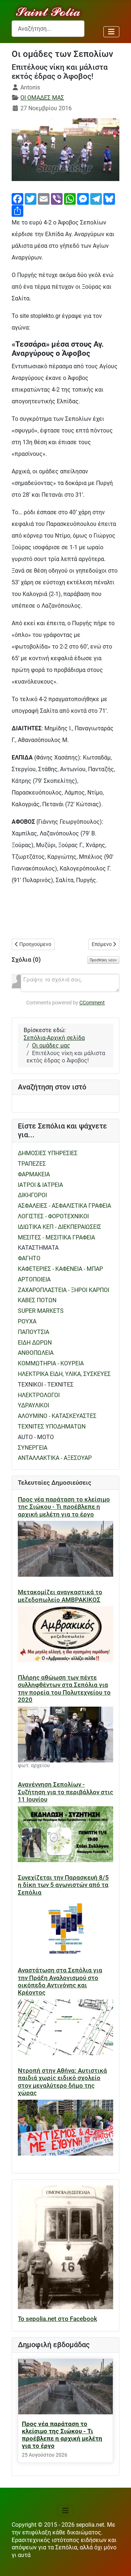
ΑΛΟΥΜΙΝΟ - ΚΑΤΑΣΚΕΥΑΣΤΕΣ (57, 1416)
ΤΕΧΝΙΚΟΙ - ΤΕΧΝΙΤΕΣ (46, 1385)
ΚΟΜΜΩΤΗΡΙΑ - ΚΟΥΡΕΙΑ (51, 1363)
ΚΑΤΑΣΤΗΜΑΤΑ (38, 1248)
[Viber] (57, 198)
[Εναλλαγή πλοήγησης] (111, 32)
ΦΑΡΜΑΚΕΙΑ (34, 1174)
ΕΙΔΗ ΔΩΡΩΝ (35, 1343)
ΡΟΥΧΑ (27, 1321)
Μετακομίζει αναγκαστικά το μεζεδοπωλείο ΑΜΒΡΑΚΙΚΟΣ (60, 1596)
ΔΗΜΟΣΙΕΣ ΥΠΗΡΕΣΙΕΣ (48, 1153)
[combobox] (48, 29)
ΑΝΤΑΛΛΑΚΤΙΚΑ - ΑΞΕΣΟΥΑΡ (55, 1458)
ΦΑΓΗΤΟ (29, 1258)
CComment (92, 1003)
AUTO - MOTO (36, 1437)
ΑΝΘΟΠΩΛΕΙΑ (36, 1353)
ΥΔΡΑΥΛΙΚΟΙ (33, 1405)
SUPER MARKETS (41, 1311)
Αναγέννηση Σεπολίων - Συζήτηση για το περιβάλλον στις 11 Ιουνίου (65, 1792)
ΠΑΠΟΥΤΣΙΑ (33, 1332)
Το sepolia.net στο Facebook (57, 2319)
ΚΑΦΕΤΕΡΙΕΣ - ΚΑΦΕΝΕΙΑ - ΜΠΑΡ (60, 1269)
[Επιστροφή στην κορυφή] (118, 2563)
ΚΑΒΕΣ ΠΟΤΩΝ (37, 1300)
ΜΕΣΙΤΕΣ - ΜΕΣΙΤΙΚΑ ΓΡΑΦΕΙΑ (56, 1237)
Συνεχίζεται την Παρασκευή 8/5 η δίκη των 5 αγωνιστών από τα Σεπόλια (63, 1885)
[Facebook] (17, 198)
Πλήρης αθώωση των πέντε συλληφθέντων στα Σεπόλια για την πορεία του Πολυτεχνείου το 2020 (64, 1689)
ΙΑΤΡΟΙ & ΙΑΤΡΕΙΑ (40, 1185)
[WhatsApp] (70, 198)
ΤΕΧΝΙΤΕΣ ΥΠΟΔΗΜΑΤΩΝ (52, 1427)
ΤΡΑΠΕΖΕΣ (32, 1164)
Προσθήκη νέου (103, 960)
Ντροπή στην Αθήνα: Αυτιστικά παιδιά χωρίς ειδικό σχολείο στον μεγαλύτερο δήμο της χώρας (62, 2082)
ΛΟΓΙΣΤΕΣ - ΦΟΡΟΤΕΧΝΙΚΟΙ (53, 1216)
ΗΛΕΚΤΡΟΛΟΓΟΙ (39, 1395)
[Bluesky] (109, 198)
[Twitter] (31, 198)
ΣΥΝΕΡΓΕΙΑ (33, 1448)
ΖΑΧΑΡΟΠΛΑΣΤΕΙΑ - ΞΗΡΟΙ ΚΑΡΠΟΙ (63, 1290)
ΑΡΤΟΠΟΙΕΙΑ (34, 1279)
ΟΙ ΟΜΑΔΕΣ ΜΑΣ (42, 98)
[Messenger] (83, 198)
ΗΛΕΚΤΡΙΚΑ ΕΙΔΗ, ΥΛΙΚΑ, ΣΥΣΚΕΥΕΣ (64, 1374)
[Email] (44, 198)
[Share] (17, 210)
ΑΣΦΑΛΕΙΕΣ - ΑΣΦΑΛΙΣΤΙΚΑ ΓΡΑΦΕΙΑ (64, 1206)
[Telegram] (96, 198)
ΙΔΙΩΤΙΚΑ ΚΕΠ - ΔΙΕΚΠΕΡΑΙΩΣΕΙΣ (59, 1227)
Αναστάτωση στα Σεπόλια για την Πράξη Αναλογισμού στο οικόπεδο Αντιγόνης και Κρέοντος (60, 1981)
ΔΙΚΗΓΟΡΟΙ (32, 1195)
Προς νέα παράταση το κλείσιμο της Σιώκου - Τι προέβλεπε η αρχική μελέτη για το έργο (64, 1507)
